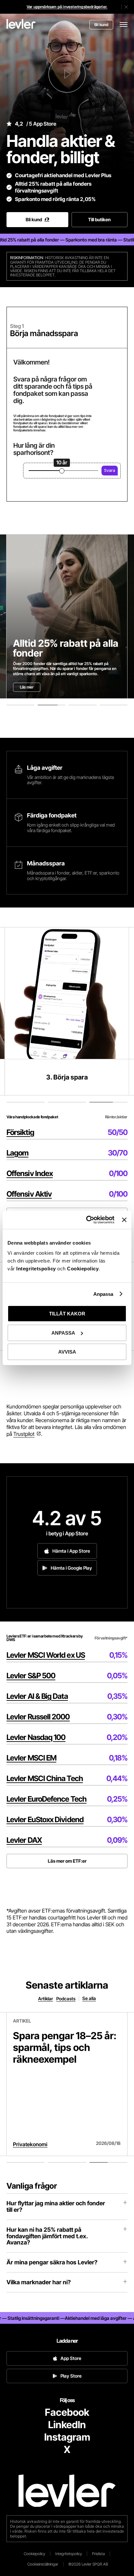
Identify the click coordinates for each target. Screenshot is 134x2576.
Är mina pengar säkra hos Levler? (52, 2262)
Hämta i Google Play (71, 1568)
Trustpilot (24, 1434)
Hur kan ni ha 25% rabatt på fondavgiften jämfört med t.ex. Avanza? (47, 2236)
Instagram (67, 2437)
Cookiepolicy (83, 1269)
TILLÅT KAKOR (67, 1314)
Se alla (89, 1998)
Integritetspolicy (37, 1269)
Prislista (98, 2554)
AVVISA (67, 1352)
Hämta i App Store (71, 1551)
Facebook (67, 2412)
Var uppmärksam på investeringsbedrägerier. (67, 7)
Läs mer (27, 687)
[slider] (62, 471)
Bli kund (101, 25)
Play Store (71, 2376)
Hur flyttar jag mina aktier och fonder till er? (56, 2206)
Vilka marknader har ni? (39, 2282)
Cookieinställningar (43, 2564)
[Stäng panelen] (124, 1220)
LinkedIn (67, 2425)
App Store (71, 2358)
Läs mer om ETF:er (67, 1861)
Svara (110, 470)
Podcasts (66, 1999)
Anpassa (103, 1294)
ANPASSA (63, 1333)
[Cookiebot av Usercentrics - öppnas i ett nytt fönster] (87, 1220)
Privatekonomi (30, 2144)
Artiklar (46, 1999)
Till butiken (99, 219)
